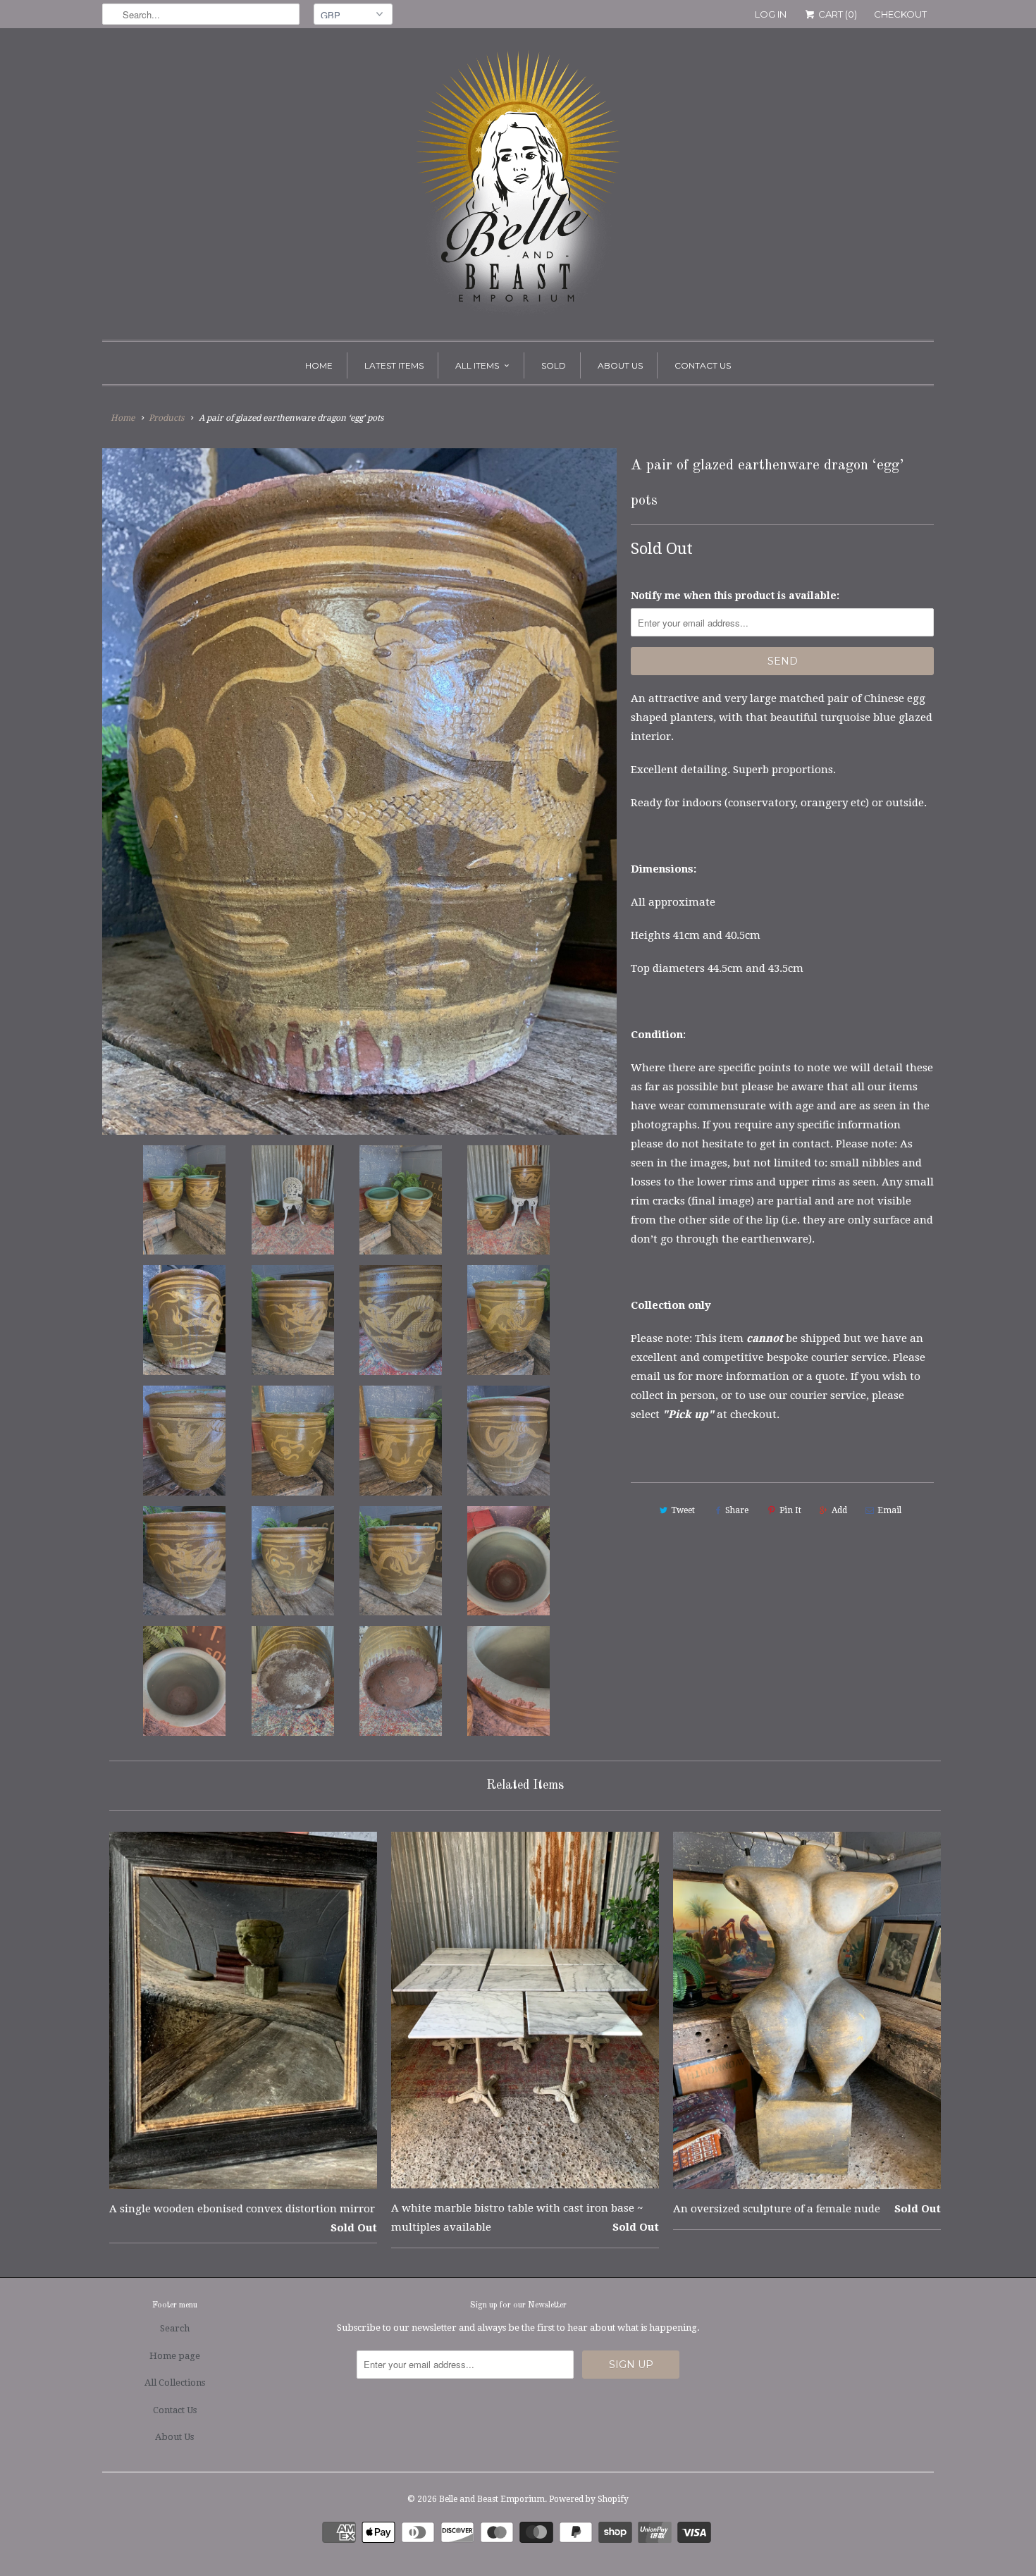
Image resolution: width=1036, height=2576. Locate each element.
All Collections (175, 2383)
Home (319, 365)
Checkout (900, 14)
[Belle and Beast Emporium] (518, 187)
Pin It (790, 1510)
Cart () (837, 14)
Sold (554, 365)
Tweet (683, 1510)
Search (175, 2328)
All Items (477, 365)
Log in (771, 14)
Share (737, 1510)
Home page (175, 2356)
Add (839, 1510)
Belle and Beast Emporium (492, 2499)
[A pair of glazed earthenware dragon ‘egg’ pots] (359, 791)
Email (889, 1510)
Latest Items (394, 365)
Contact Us (703, 365)
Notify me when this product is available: (735, 596)
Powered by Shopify (589, 2499)
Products (166, 418)
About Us (620, 365)
